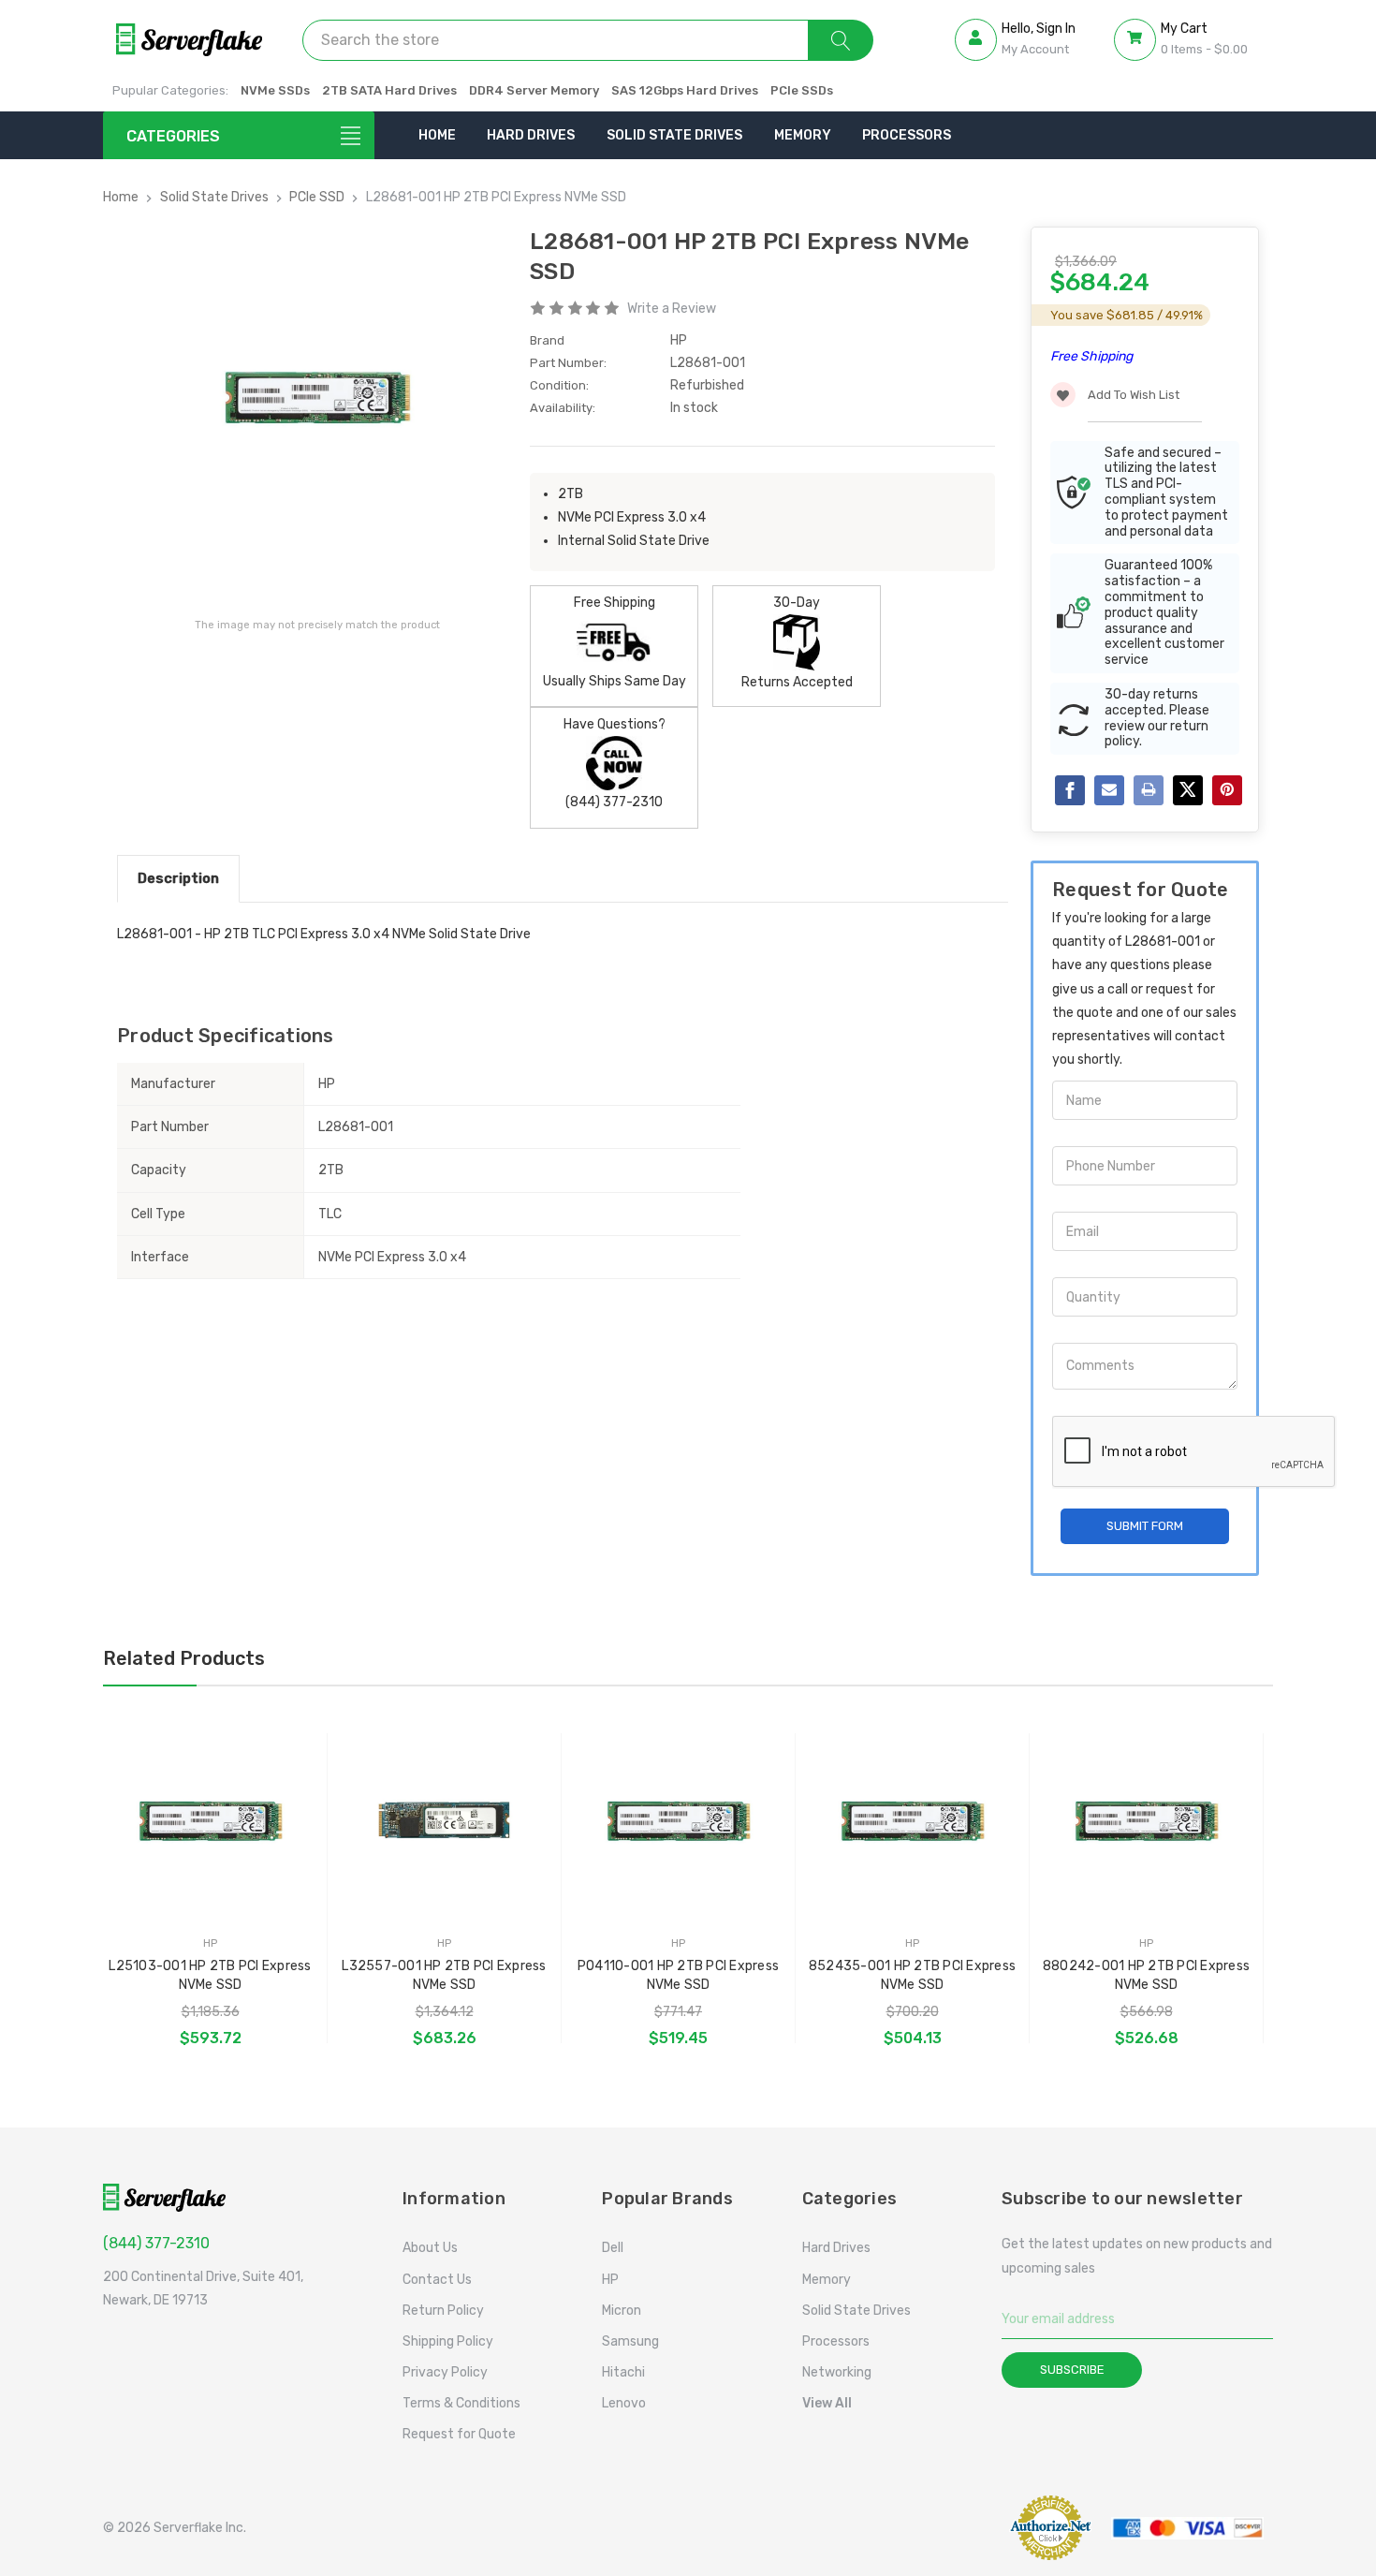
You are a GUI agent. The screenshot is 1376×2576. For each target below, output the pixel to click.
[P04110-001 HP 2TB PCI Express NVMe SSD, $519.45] (678, 1822)
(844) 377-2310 (156, 2243)
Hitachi (623, 2372)
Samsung (630, 2341)
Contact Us (437, 2280)
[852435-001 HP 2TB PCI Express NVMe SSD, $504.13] (912, 1822)
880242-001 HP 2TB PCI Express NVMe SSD (1146, 1975)
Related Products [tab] (184, 1658)
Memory (803, 135)
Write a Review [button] (672, 309)
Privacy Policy (445, 2372)
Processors (907, 135)
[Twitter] (1188, 790)
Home (437, 135)
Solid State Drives (674, 135)
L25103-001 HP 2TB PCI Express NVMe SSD (210, 1975)
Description (178, 878)
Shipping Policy (448, 2341)
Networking (837, 2372)
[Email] (1109, 790)
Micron (622, 2311)
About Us (430, 2248)
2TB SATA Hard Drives (389, 90)
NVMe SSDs (275, 90)
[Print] (1149, 790)
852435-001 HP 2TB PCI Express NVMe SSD (912, 1975)
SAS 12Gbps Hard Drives (685, 90)
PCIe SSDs (802, 90)
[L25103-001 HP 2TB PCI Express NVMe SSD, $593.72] (210, 1822)
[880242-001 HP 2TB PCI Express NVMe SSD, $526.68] (1146, 1822)
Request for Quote (459, 2434)
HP (610, 2280)
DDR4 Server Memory (534, 90)
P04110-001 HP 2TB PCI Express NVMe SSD (678, 1975)
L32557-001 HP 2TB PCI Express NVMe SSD (444, 1975)
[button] (950, 2528)
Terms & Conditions (461, 2403)
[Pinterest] (1227, 790)
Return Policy (443, 2311)
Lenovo (624, 2403)
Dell (613, 2248)
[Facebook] (1070, 790)
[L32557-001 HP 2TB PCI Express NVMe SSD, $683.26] (444, 1822)
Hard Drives (531, 135)
